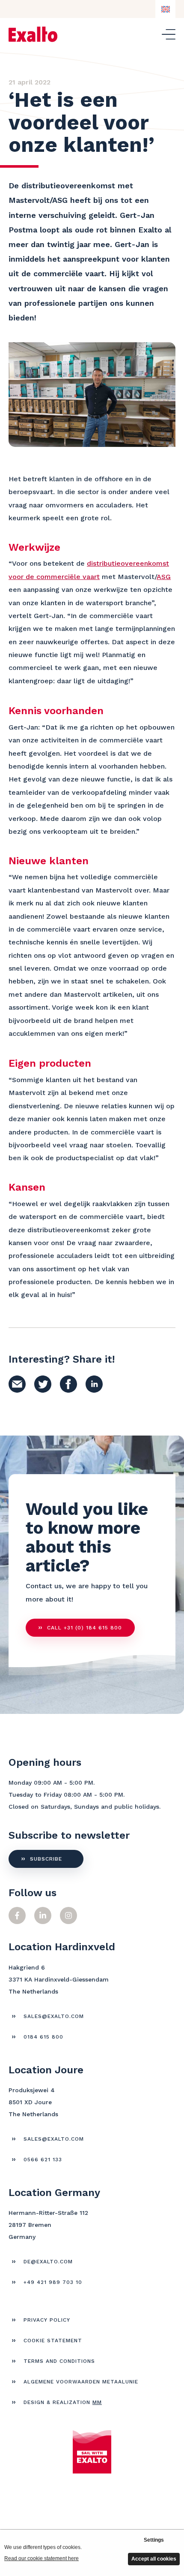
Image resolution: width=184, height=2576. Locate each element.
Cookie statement (53, 2341)
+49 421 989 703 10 (53, 2282)
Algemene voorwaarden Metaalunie (81, 2382)
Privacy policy (47, 2320)
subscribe (46, 1859)
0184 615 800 (43, 2037)
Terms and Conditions (59, 2361)
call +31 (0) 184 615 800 (85, 1628)
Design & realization (63, 2402)
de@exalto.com (48, 2262)
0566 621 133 (43, 2160)
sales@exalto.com (54, 2016)
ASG (164, 577)
